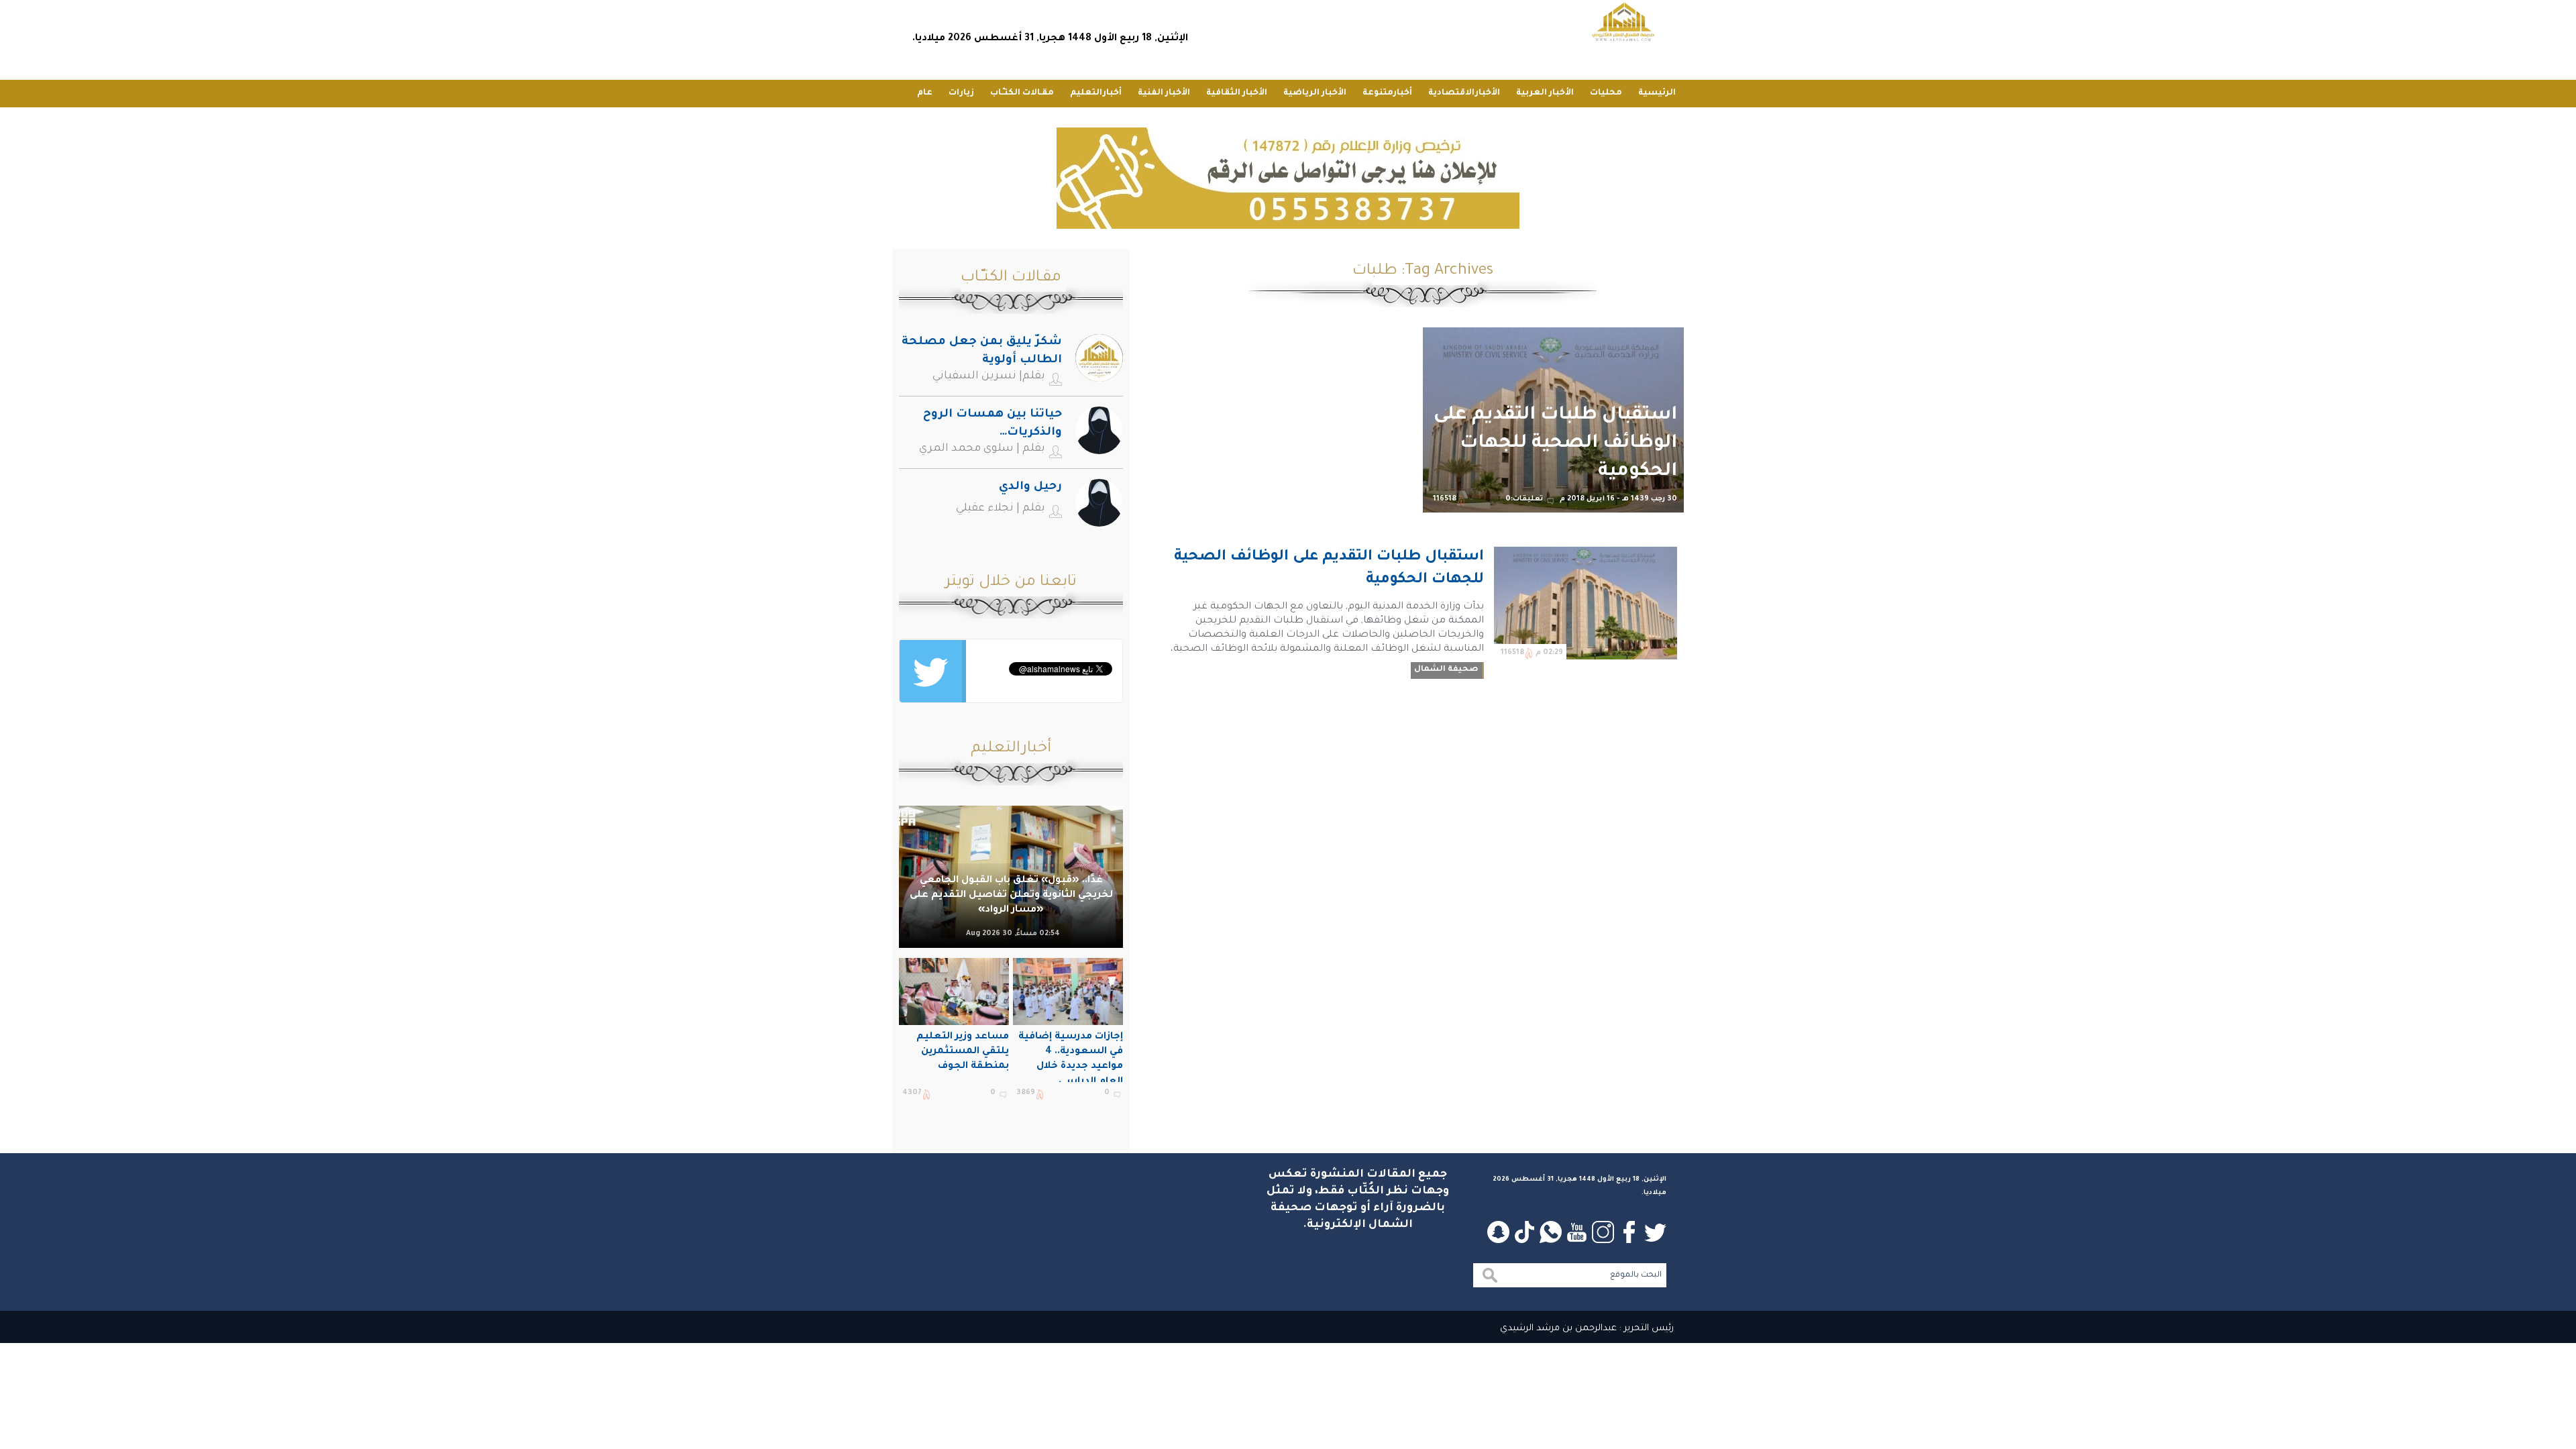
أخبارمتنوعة (1387, 93)
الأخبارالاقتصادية (1464, 93)
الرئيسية (1657, 93)
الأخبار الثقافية (1237, 93)
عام (925, 93)
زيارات (961, 93)
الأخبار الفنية (1164, 93)
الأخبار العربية (1545, 93)
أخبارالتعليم (1096, 93)
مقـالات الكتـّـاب (1022, 93)
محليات (1606, 93)
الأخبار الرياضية (1315, 93)
